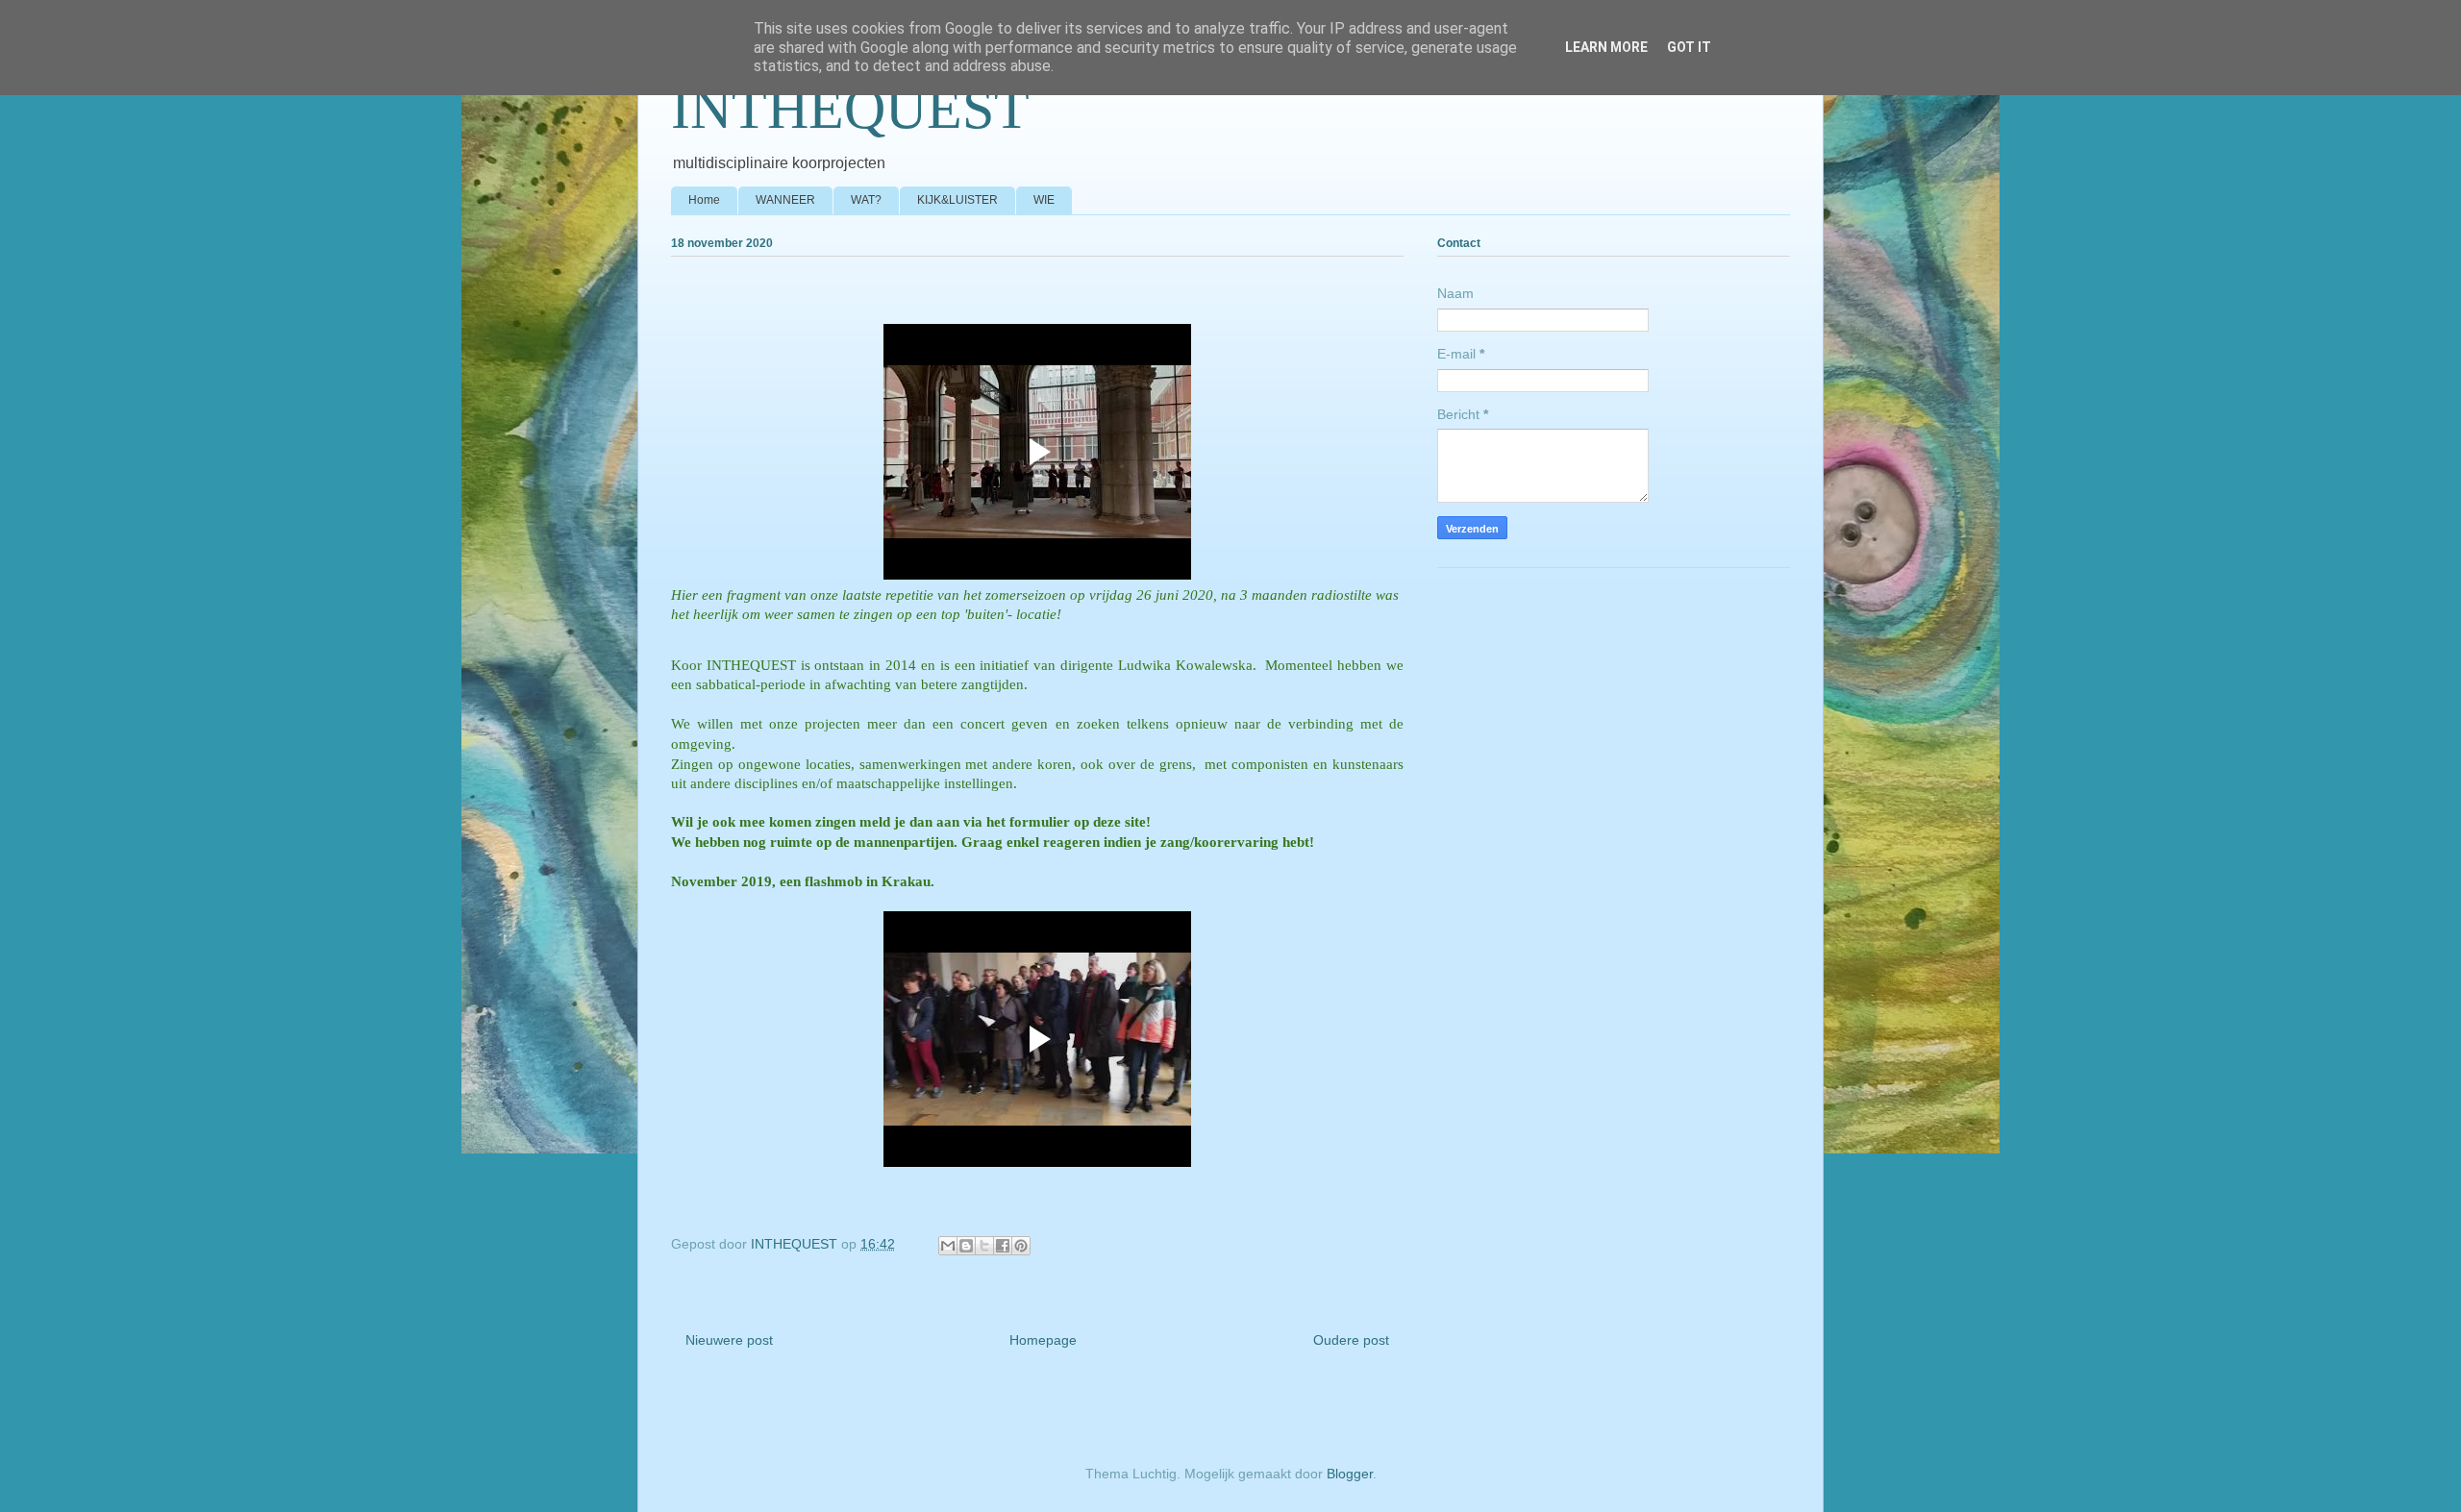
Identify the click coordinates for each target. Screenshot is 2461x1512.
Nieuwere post (729, 1340)
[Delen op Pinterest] (1021, 1246)
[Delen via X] (984, 1246)
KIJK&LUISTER (957, 200)
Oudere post (1351, 1340)
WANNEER (785, 200)
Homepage (1043, 1340)
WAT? (866, 200)
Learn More (1606, 47)
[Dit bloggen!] (966, 1246)
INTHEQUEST (850, 109)
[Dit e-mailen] (948, 1246)
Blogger (1350, 1474)
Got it (1689, 47)
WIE (1044, 200)
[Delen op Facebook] (1003, 1246)
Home (704, 200)
